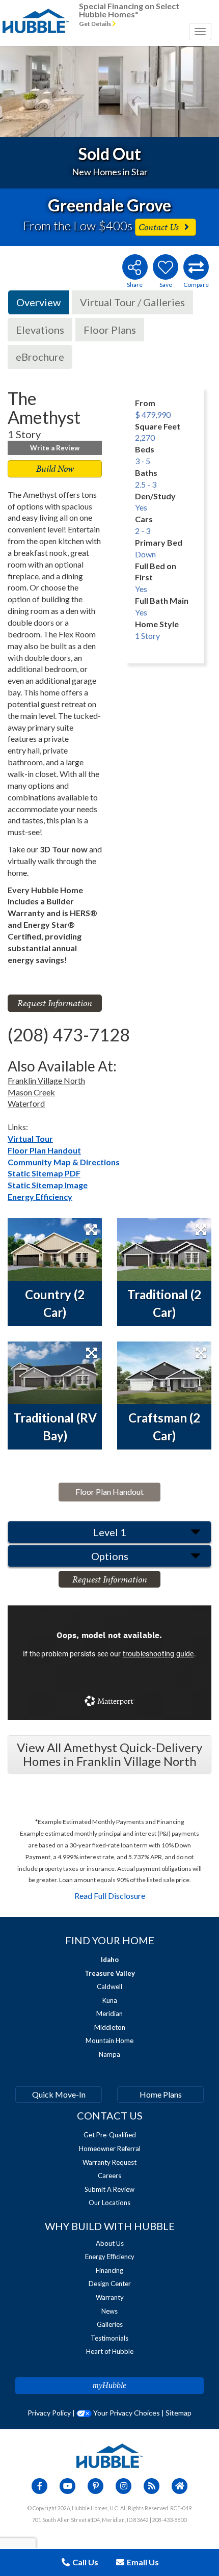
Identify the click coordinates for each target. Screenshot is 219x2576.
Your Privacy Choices (126, 2413)
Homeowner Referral (110, 2149)
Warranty (110, 2297)
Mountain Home (109, 2041)
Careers (109, 2176)
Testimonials (109, 2338)
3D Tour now (64, 849)
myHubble (109, 2385)
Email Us (142, 2562)
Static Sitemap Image (48, 1185)
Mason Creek (31, 1092)
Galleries (110, 2324)
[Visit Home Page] (36, 13)
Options (110, 1556)
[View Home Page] (109, 2455)
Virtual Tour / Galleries (132, 302)
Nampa (109, 2054)
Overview (38, 302)
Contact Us (160, 227)
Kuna (110, 2000)
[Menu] (200, 32)
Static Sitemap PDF (44, 1173)
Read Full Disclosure (110, 1896)
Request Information (55, 1003)
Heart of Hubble (110, 2351)
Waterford (26, 1103)
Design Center (110, 2284)
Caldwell (109, 1987)
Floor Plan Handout (44, 1150)
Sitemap (179, 2413)
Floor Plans (110, 330)
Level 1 (110, 1532)
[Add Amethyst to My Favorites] (166, 267)
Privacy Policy (49, 2413)
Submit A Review (109, 2189)
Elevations (40, 330)
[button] (22, 91)
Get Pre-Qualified (110, 2135)
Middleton (110, 2027)
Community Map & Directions (64, 1162)
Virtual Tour (30, 1138)
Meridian (109, 2014)
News (109, 2311)
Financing (109, 2270)
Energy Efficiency (40, 1197)
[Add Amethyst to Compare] (196, 267)
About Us (110, 2243)
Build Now (55, 468)
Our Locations (109, 2203)
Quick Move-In (59, 2094)
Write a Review (55, 448)
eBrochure (40, 357)
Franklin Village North (46, 1080)
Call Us (85, 2562)
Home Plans (161, 2094)
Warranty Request (109, 2162)
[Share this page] (134, 267)
